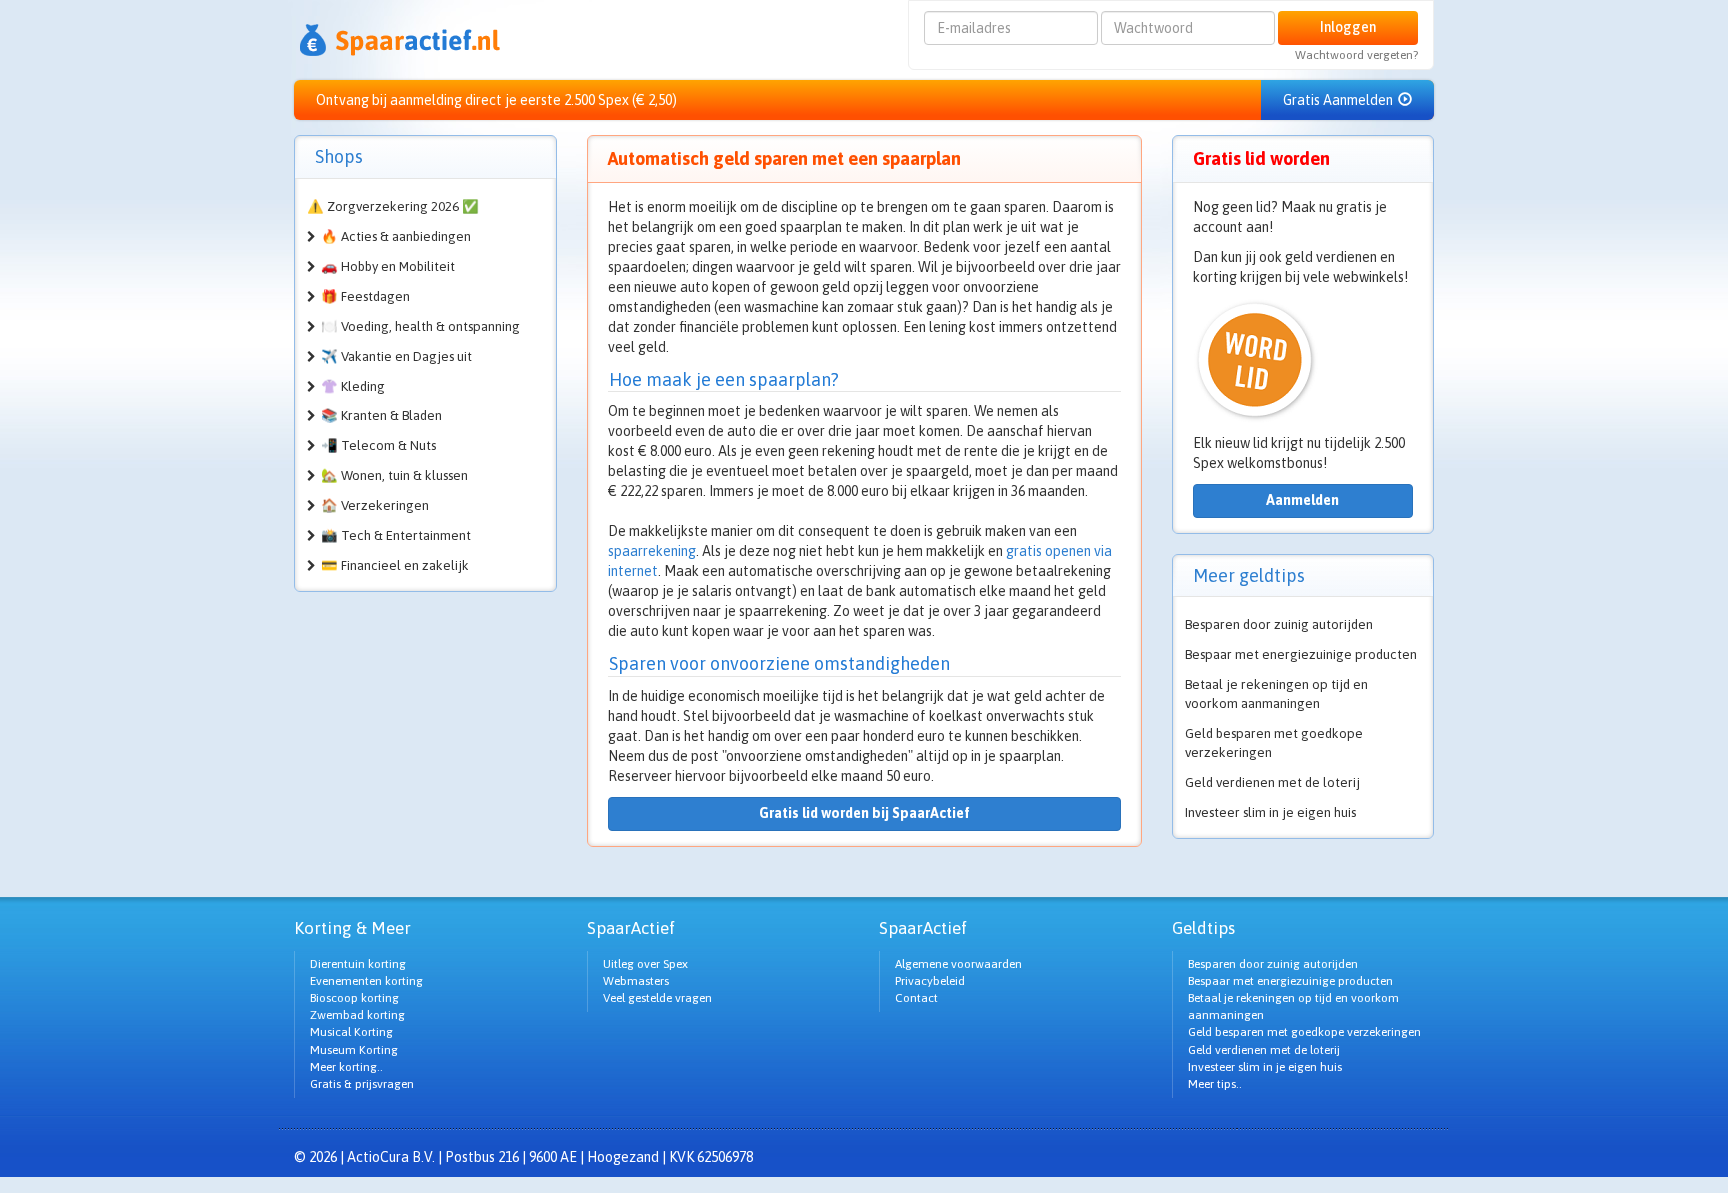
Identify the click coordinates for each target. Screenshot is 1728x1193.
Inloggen (1348, 27)
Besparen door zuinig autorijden (1279, 624)
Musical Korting (351, 1032)
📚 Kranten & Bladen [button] (381, 415)
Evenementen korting (366, 981)
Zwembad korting (357, 1015)
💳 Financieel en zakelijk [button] (395, 565)
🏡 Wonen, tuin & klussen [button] (394, 475)
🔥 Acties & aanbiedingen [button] (396, 236)
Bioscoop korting (354, 998)
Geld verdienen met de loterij (1272, 782)
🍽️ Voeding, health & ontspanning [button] (420, 326)
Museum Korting (354, 1050)
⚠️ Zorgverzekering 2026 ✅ (393, 206)
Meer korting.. (346, 1067)
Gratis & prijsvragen (362, 1084)
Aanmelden (1302, 500)
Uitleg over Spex (645, 964)
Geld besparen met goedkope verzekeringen (1274, 743)
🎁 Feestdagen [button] (365, 296)
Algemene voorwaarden (958, 964)
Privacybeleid (930, 981)
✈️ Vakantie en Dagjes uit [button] (396, 356)
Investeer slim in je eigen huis (1270, 812)
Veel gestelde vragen (657, 998)
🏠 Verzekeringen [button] (375, 505)
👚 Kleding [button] (353, 386)
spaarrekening (652, 551)
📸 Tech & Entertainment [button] (396, 535)
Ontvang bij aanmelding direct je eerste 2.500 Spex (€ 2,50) (496, 100)
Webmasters (636, 981)
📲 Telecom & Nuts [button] (378, 445)
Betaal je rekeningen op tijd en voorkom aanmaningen (1276, 694)
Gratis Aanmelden (1339, 100)
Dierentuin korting (358, 964)
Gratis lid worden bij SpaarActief (864, 813)
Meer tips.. (1215, 1084)
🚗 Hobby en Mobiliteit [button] (388, 266)
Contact (916, 998)
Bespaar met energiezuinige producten (1301, 654)
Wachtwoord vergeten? (1356, 55)
